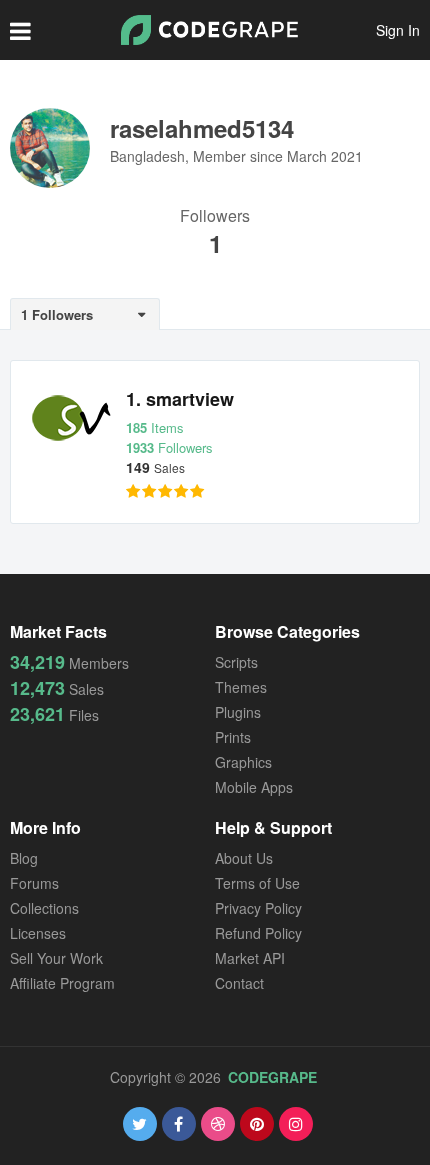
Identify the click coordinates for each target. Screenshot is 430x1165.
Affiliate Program (62, 983)
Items (155, 427)
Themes (241, 687)
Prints (233, 737)
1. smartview (180, 399)
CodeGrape (272, 1077)
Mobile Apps (254, 787)
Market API (250, 958)
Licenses (38, 933)
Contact (239, 983)
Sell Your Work (56, 958)
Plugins (238, 712)
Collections (44, 908)
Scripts (236, 662)
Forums (34, 883)
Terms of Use (257, 883)
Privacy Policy (258, 908)
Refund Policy (258, 933)
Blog (24, 858)
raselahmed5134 (202, 128)
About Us (244, 858)
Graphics (243, 762)
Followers (215, 217)
